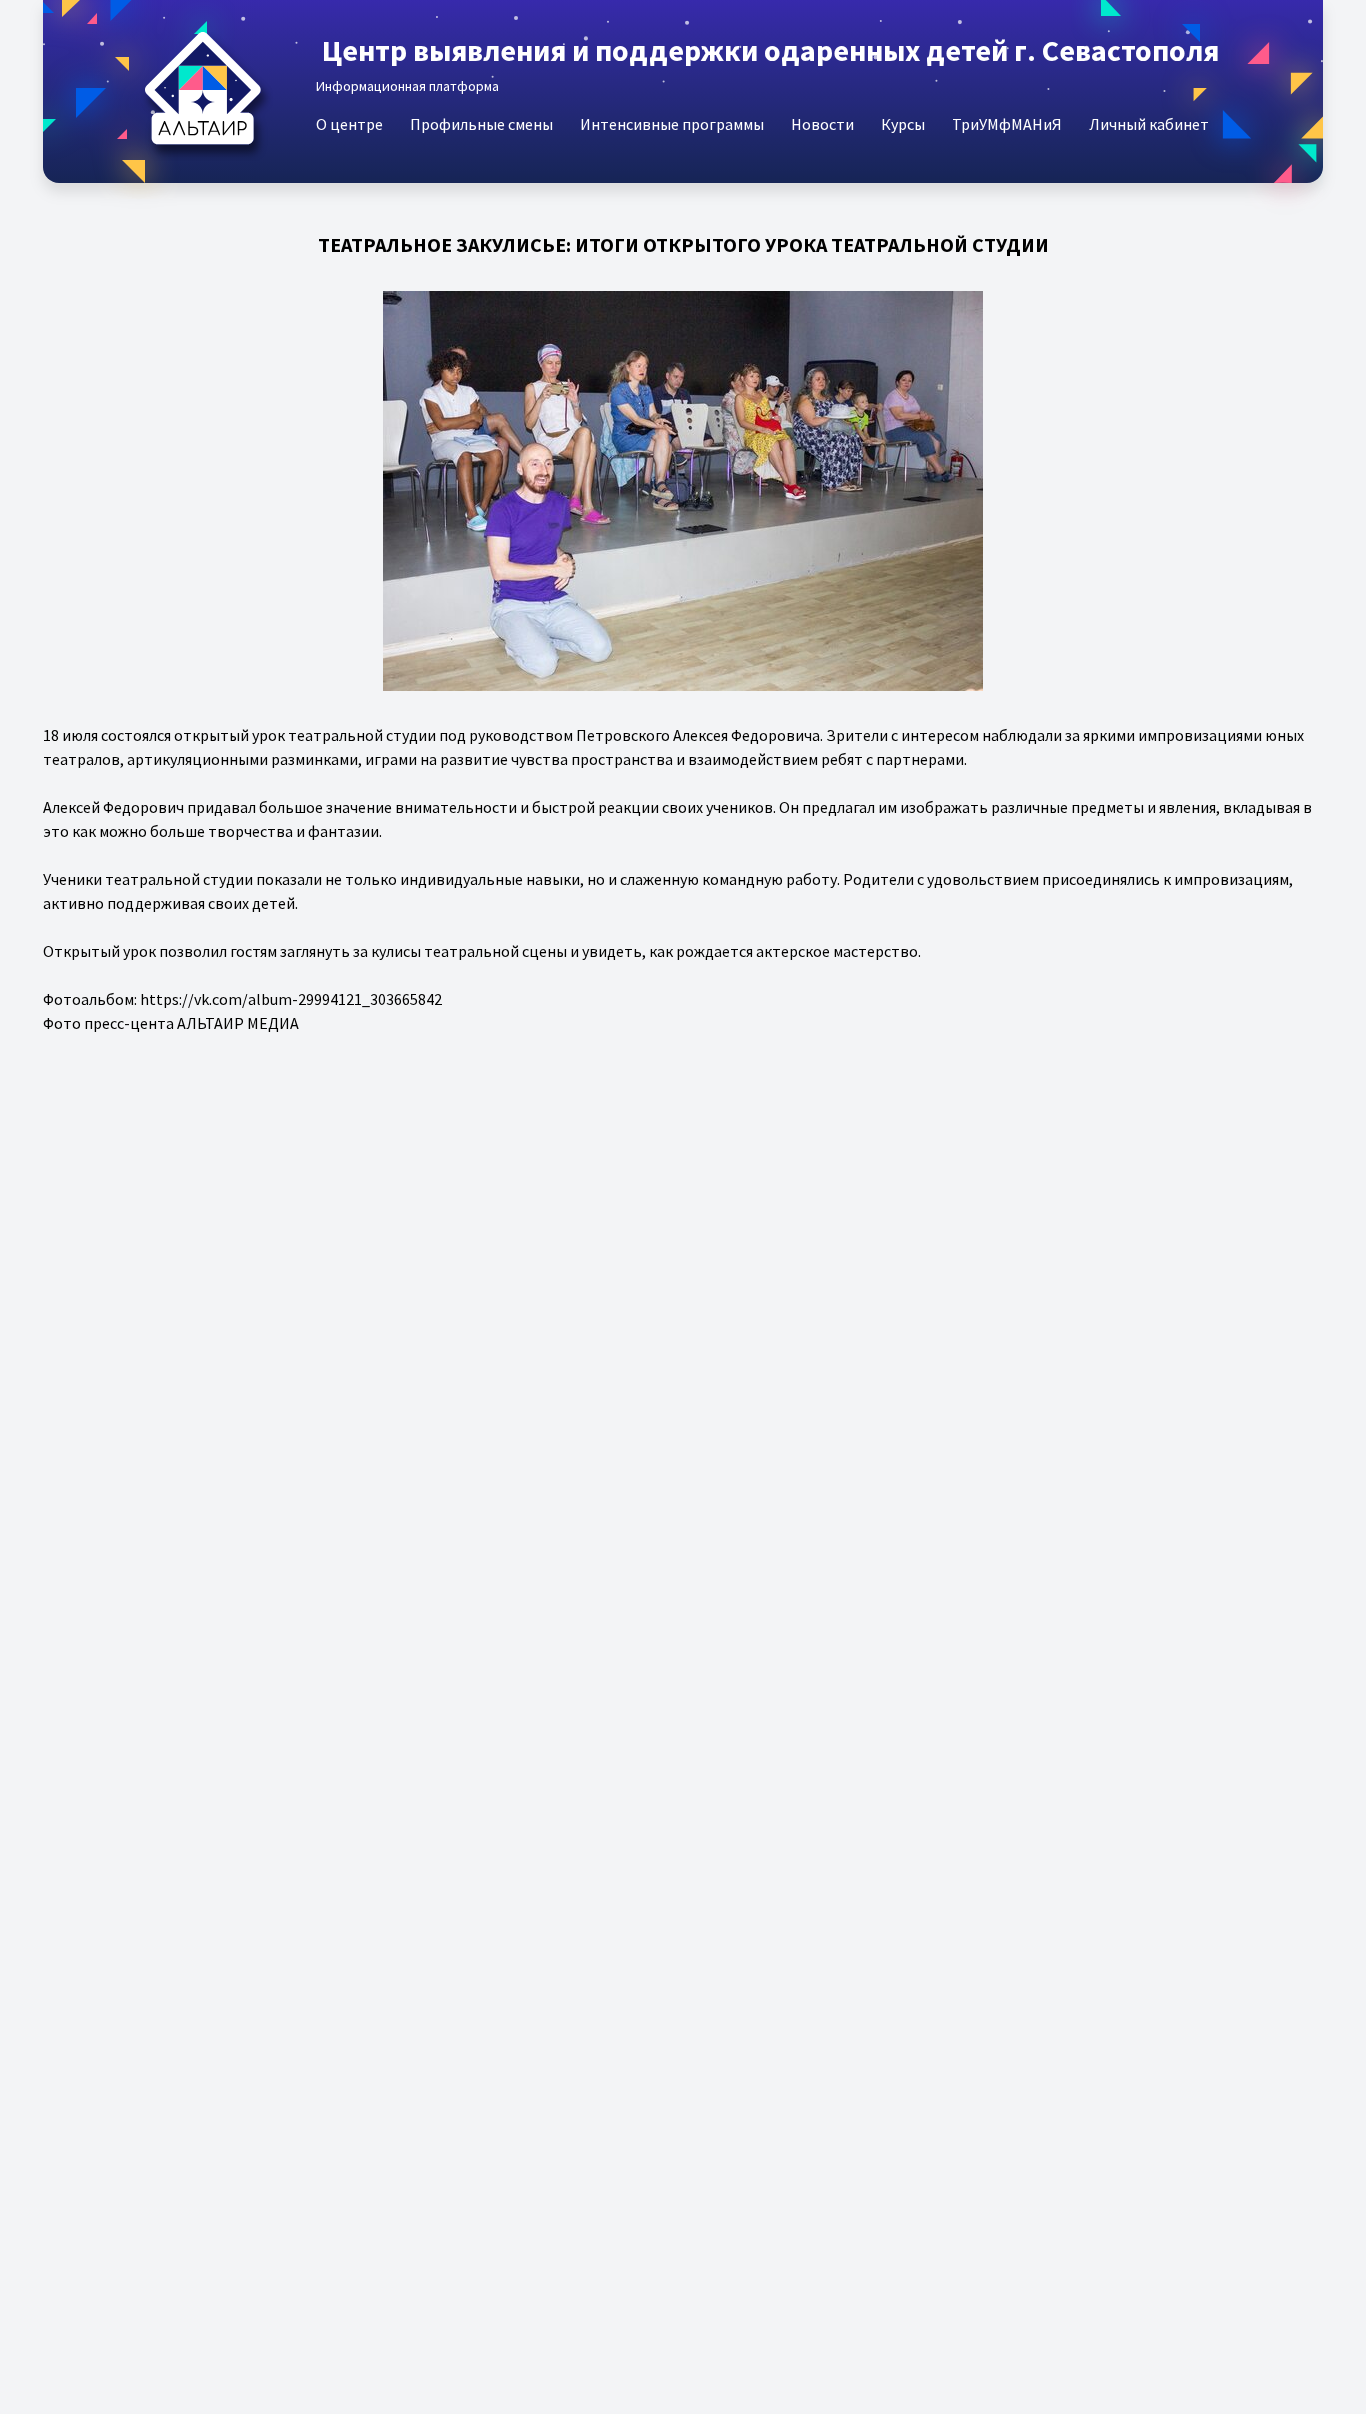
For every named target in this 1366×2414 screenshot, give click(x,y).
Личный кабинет (1149, 124)
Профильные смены (481, 124)
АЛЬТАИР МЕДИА (238, 1023)
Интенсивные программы (672, 124)
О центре (349, 124)
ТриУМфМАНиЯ (1007, 124)
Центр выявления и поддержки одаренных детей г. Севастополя (770, 50)
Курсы (903, 124)
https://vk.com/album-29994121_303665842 (291, 999)
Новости (822, 124)
